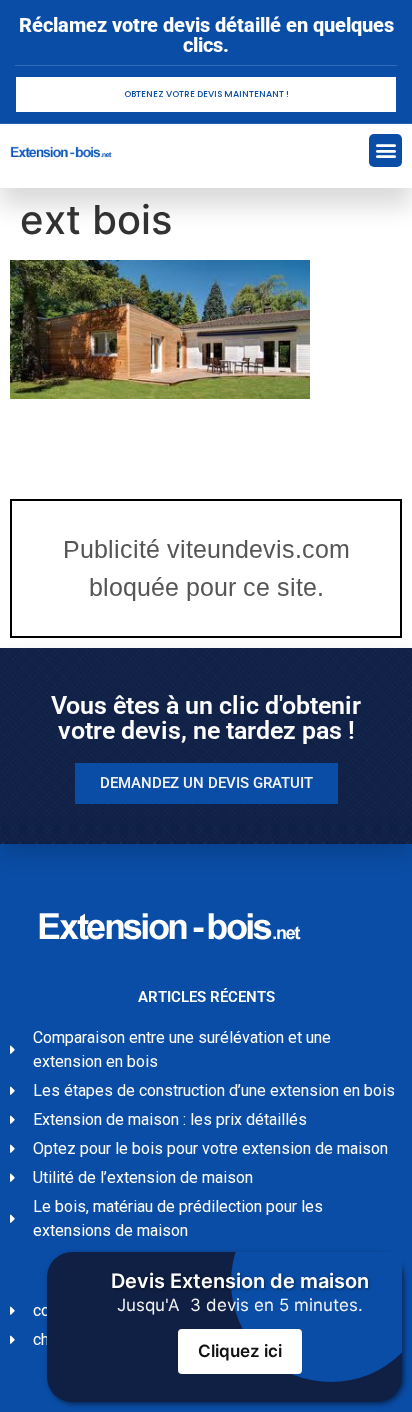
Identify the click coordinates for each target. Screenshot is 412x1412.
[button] (385, 150)
